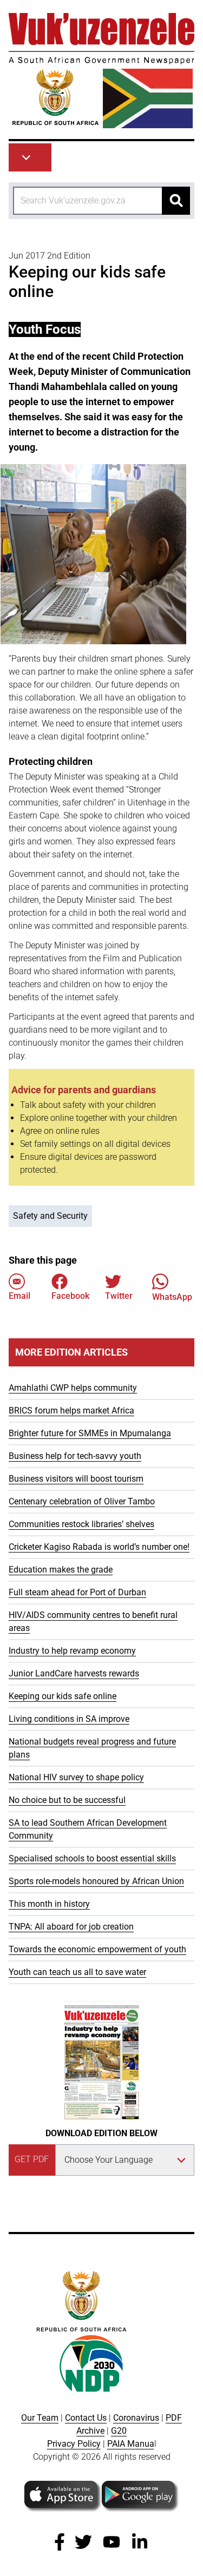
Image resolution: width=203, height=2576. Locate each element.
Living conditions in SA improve (69, 1719)
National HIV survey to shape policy (76, 1777)
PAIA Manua (131, 2444)
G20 (119, 2431)
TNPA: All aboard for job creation (71, 1927)
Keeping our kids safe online (63, 1696)
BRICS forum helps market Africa (71, 1411)
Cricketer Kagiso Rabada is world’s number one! (99, 1547)
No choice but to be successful (67, 1800)
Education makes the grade (61, 1570)
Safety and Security (50, 1216)
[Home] (101, 71)
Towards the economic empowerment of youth (97, 1949)
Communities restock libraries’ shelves (81, 1524)
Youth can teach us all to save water (77, 1972)
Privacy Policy (74, 2444)
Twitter (119, 1296)
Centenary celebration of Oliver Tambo (82, 1501)
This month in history (49, 1904)
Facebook (70, 1296)
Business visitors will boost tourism (76, 1479)
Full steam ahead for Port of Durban (77, 1592)
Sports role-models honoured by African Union (96, 1881)
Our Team (40, 2418)
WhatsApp (172, 1297)
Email (19, 1296)
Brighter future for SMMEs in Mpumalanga (90, 1433)
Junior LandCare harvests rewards (74, 1673)
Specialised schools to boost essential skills (92, 1858)
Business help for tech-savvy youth (75, 1456)
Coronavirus (136, 2418)
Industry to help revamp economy (72, 1651)
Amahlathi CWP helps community (73, 1388)
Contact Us (86, 2418)
